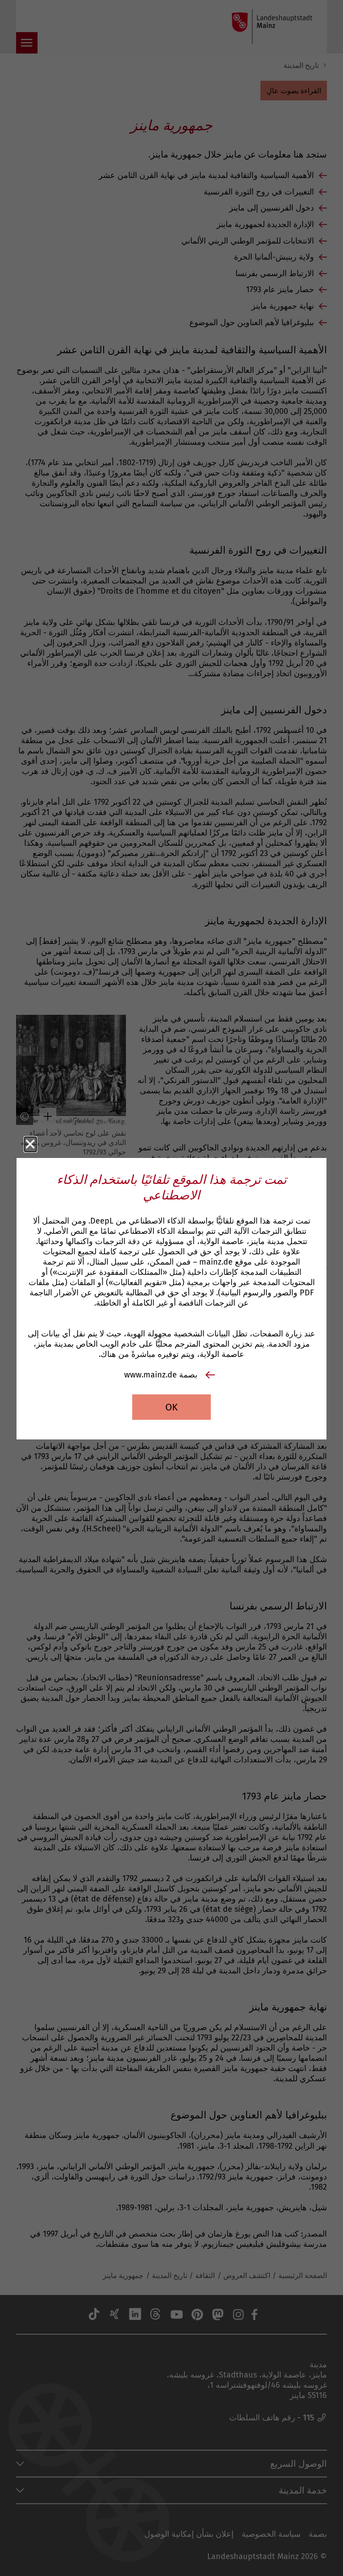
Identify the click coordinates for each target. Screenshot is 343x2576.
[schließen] (30, 1144)
